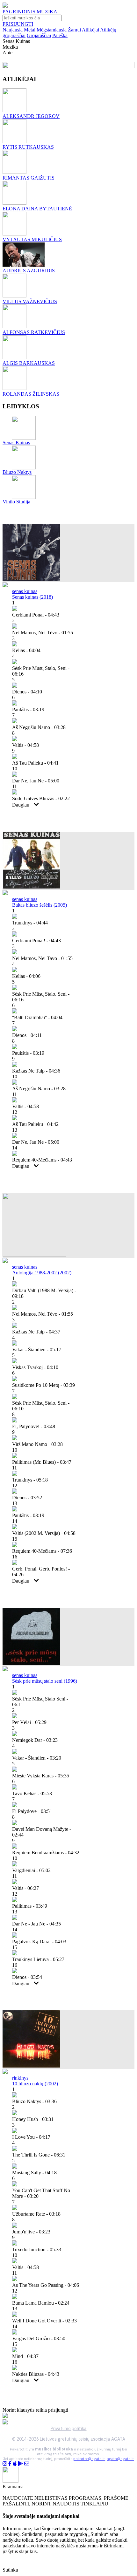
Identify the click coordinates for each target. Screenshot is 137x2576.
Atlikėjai (90, 30)
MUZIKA (47, 12)
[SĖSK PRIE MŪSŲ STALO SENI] (31, 1663)
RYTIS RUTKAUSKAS (28, 147)
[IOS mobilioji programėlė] (15, 2464)
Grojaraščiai (39, 35)
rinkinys (20, 2078)
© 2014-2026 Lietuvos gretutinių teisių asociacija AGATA (69, 2439)
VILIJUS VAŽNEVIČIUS (30, 301)
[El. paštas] (27, 2464)
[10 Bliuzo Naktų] (31, 2066)
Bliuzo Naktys (17, 472)
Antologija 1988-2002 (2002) (42, 1273)
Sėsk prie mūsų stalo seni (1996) (45, 1681)
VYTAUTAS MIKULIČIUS (32, 239)
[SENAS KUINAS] (31, 579)
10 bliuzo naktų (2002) (35, 2084)
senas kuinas (25, 591)
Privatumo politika (69, 2429)
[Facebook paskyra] (10, 2464)
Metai (30, 30)
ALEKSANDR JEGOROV (31, 116)
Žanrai (74, 30)
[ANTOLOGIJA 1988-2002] (34, 1255)
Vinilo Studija (16, 502)
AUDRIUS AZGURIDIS (29, 271)
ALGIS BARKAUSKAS (29, 363)
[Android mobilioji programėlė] (20, 2464)
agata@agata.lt (120, 2459)
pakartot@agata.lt (89, 2459)
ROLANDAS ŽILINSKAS (31, 394)
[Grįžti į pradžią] (5, 6)
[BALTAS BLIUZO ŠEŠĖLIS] (31, 887)
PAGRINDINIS (19, 12)
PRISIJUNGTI (18, 24)
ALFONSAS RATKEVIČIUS (34, 332)
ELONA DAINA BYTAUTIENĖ (37, 209)
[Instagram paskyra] (5, 2464)
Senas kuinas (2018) (32, 597)
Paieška (60, 35)
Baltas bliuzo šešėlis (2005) (40, 905)
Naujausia (13, 30)
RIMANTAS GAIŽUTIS (29, 178)
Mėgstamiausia (52, 30)
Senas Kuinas (16, 443)
